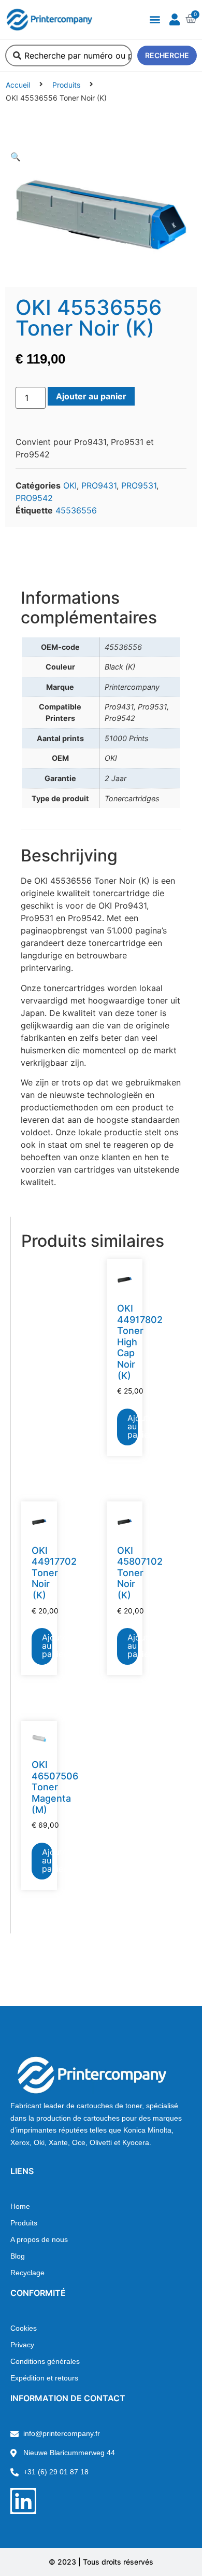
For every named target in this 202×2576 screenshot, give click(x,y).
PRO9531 (139, 485)
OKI (70, 485)
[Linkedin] (23, 2501)
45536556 (76, 510)
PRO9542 (34, 498)
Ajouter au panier (91, 396)
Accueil (18, 85)
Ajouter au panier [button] (133, 1426)
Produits (66, 85)
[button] (155, 19)
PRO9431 (99, 485)
